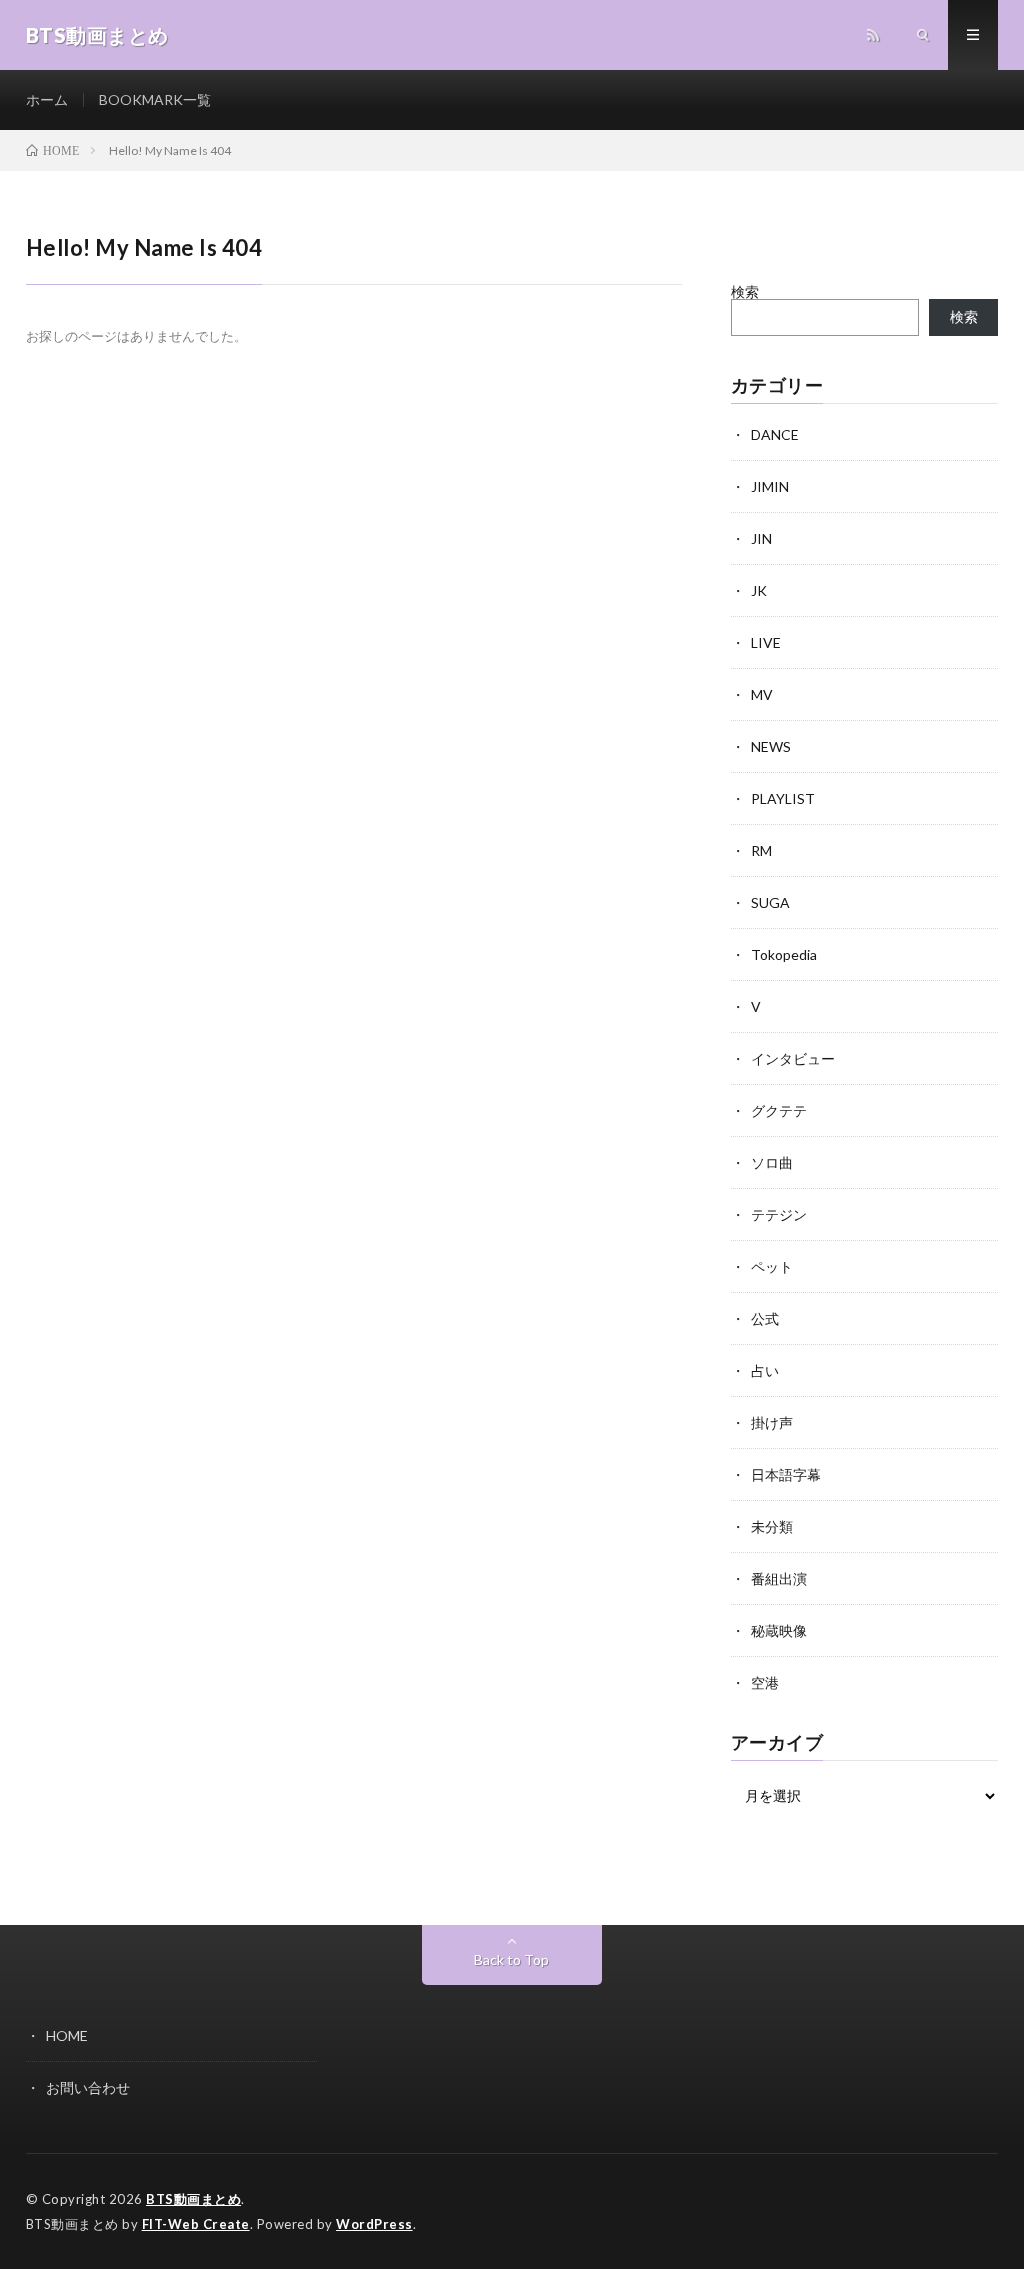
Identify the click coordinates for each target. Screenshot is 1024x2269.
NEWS (771, 746)
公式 (765, 1318)
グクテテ (779, 1110)
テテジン (779, 1214)
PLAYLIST (783, 798)
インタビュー (793, 1058)
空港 (765, 1682)
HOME (67, 2035)
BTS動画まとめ (193, 2199)
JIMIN (770, 486)
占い (765, 1370)
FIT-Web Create (196, 2224)
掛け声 (772, 1422)
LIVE (766, 642)
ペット (772, 1266)
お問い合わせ (88, 2087)
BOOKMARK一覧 (155, 99)
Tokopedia (784, 954)
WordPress (374, 2224)
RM (761, 850)
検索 (745, 291)
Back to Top (511, 1959)
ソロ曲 (772, 1162)
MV (762, 694)
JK (759, 590)
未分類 (772, 1526)
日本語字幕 (786, 1474)
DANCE (775, 434)
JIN (761, 538)
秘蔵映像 (779, 1630)
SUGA (770, 902)
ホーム (47, 99)
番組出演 (779, 1578)
